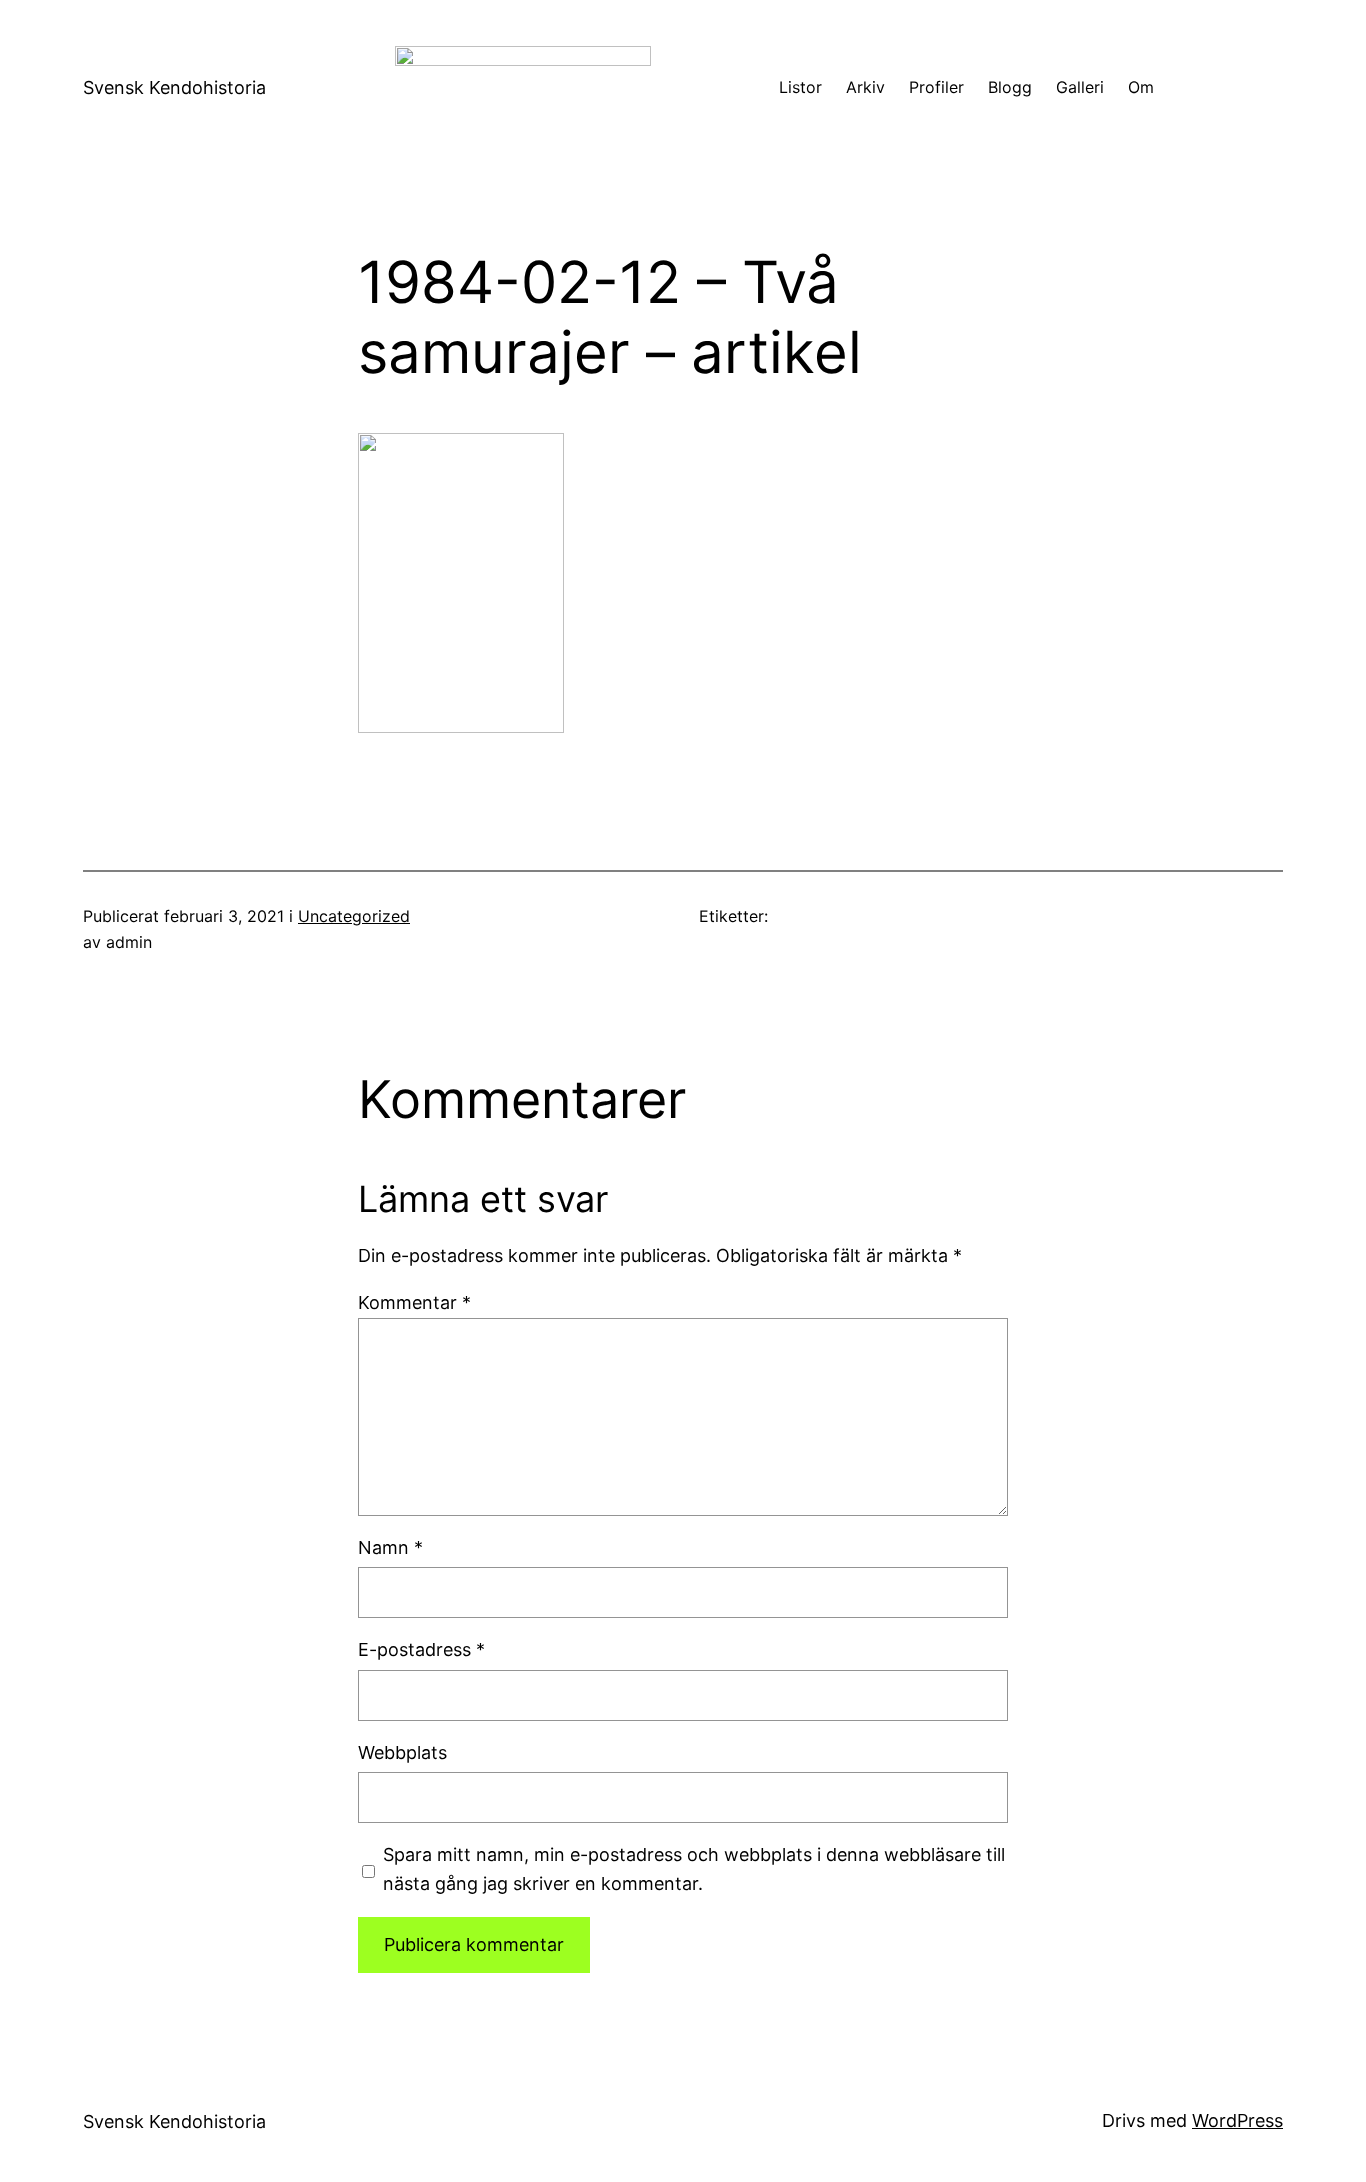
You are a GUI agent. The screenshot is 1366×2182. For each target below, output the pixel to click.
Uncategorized (354, 916)
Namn (390, 1547)
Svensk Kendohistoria (174, 87)
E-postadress (421, 1649)
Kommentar (414, 1302)
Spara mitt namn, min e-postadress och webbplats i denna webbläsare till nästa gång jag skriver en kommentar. (694, 1869)
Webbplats (402, 1752)
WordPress (1237, 2120)
